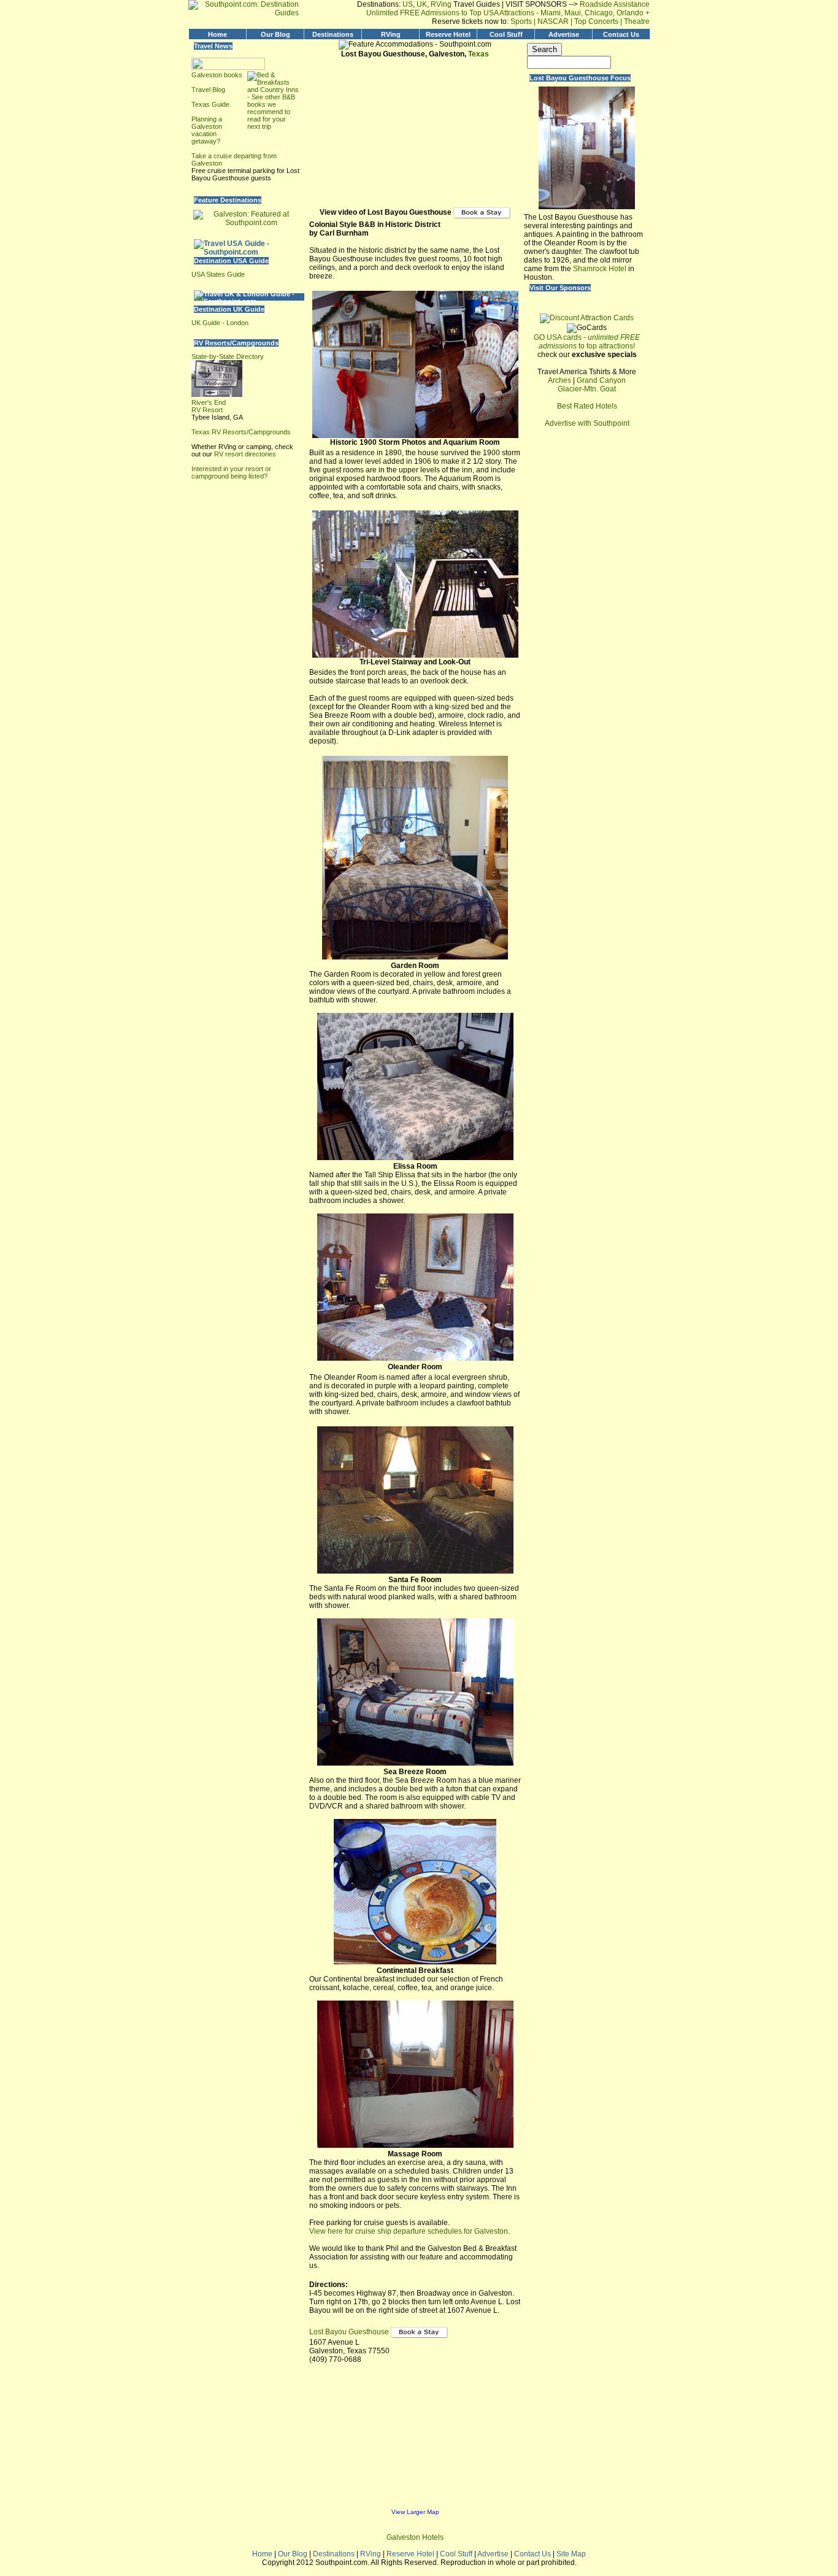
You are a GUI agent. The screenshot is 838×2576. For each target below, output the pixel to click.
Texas (479, 54)
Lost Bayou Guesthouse (350, 2332)
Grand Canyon (601, 380)
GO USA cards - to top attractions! (587, 342)
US (408, 4)
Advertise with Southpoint (587, 423)
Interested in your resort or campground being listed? (231, 472)
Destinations (333, 34)
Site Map (571, 2554)
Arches (559, 380)
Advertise (564, 34)
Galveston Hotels (415, 2537)
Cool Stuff (506, 34)
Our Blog (275, 34)
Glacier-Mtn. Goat (587, 389)
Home (217, 34)
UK (422, 4)
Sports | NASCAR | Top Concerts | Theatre (580, 21)
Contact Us (621, 34)
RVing (441, 4)
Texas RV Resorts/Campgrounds (241, 432)
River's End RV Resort (209, 406)
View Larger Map (415, 2512)
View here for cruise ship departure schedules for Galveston (409, 2231)
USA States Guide (218, 274)
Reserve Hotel (448, 34)
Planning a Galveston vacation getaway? (207, 130)
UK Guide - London (220, 323)
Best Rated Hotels (587, 406)
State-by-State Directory (228, 356)
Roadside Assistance (614, 4)
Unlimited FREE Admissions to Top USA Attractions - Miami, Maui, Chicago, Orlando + (508, 13)
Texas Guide (210, 104)
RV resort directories (245, 454)
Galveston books (217, 75)
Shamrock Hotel (600, 269)
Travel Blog (208, 90)
